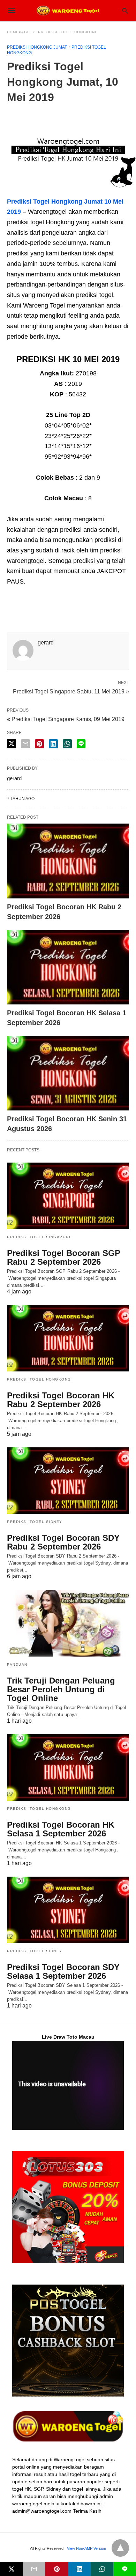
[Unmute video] (68, 2085)
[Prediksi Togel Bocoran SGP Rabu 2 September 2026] (68, 1196)
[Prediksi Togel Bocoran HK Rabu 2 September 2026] (68, 861)
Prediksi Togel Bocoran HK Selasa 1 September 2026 (61, 1829)
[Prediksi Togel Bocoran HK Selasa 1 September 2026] (68, 967)
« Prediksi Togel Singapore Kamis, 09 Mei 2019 (66, 719)
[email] (34, 2569)
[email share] (25, 744)
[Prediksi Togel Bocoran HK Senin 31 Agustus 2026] (68, 1073)
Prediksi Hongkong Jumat (37, 47)
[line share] (81, 744)
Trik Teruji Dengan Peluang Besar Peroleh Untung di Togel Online (61, 1689)
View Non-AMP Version (86, 2548)
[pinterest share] (39, 744)
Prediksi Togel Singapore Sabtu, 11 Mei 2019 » (71, 691)
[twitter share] (12, 744)
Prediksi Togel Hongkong (68, 32)
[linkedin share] (53, 744)
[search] (125, 11)
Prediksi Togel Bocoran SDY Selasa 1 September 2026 (63, 1971)
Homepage (18, 32)
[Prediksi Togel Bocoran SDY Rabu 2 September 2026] (68, 1481)
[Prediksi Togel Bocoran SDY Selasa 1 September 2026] (68, 1910)
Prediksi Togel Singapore (39, 1237)
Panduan (17, 1664)
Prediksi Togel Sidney (35, 1522)
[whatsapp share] (67, 744)
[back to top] (120, 2548)
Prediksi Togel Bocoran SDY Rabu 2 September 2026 (63, 1542)
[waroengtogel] (68, 10)
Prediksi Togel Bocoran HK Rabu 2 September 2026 (61, 1400)
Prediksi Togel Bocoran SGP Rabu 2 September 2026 (64, 1257)
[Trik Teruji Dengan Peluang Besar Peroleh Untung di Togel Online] (68, 1623)
